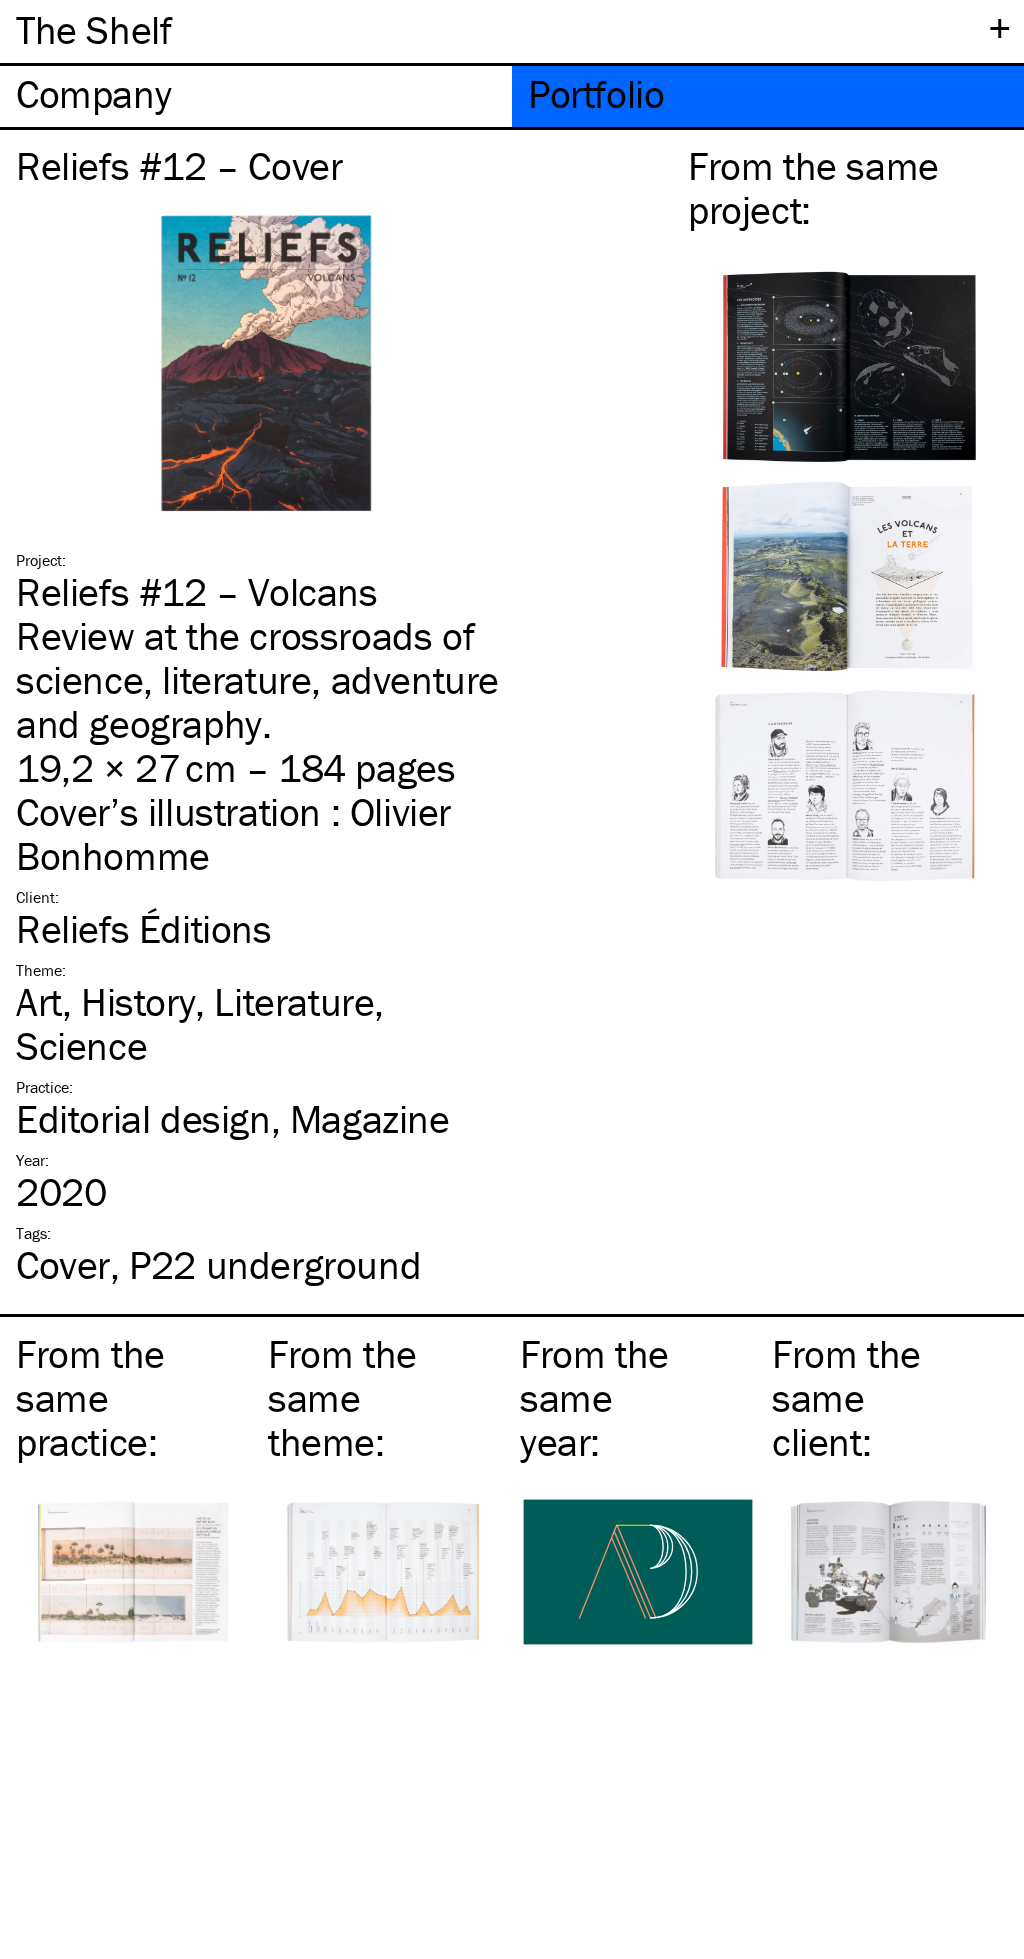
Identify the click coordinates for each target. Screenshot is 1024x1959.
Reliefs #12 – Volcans (197, 591)
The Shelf (93, 29)
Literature (294, 1001)
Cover (63, 1264)
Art (39, 1001)
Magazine (370, 1118)
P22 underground (275, 1264)
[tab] (256, 96)
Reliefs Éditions (144, 928)
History (138, 1001)
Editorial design (143, 1118)
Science (81, 1045)
